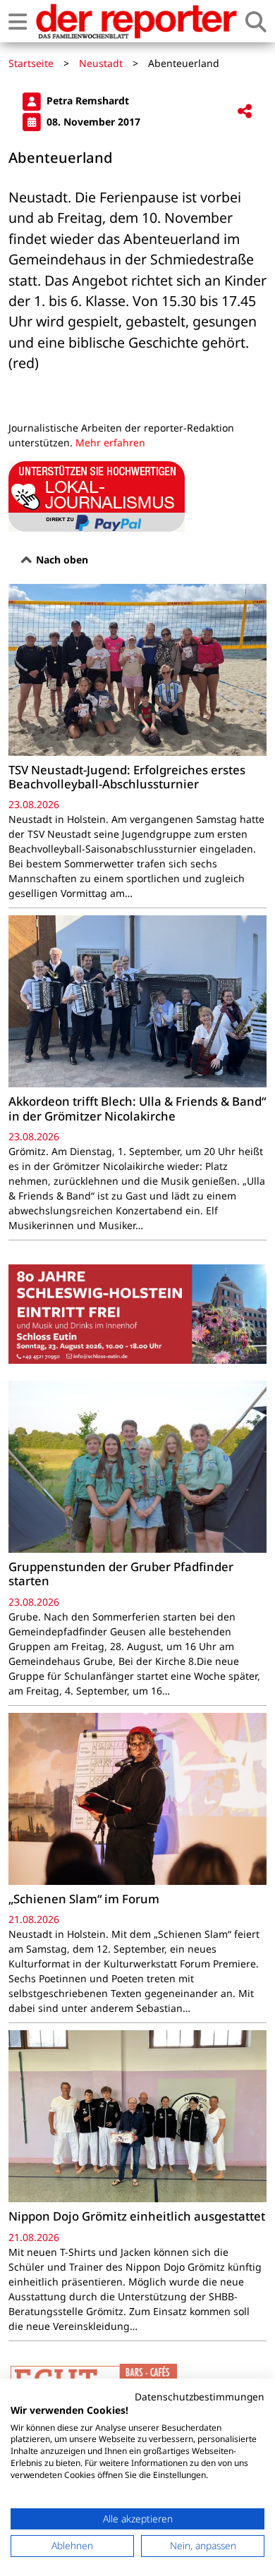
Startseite (31, 63)
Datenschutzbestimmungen (200, 2397)
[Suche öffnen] (256, 22)
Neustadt (101, 63)
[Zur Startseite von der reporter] (136, 21)
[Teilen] (245, 112)
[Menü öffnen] (18, 22)
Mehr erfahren (110, 442)
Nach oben (61, 560)
